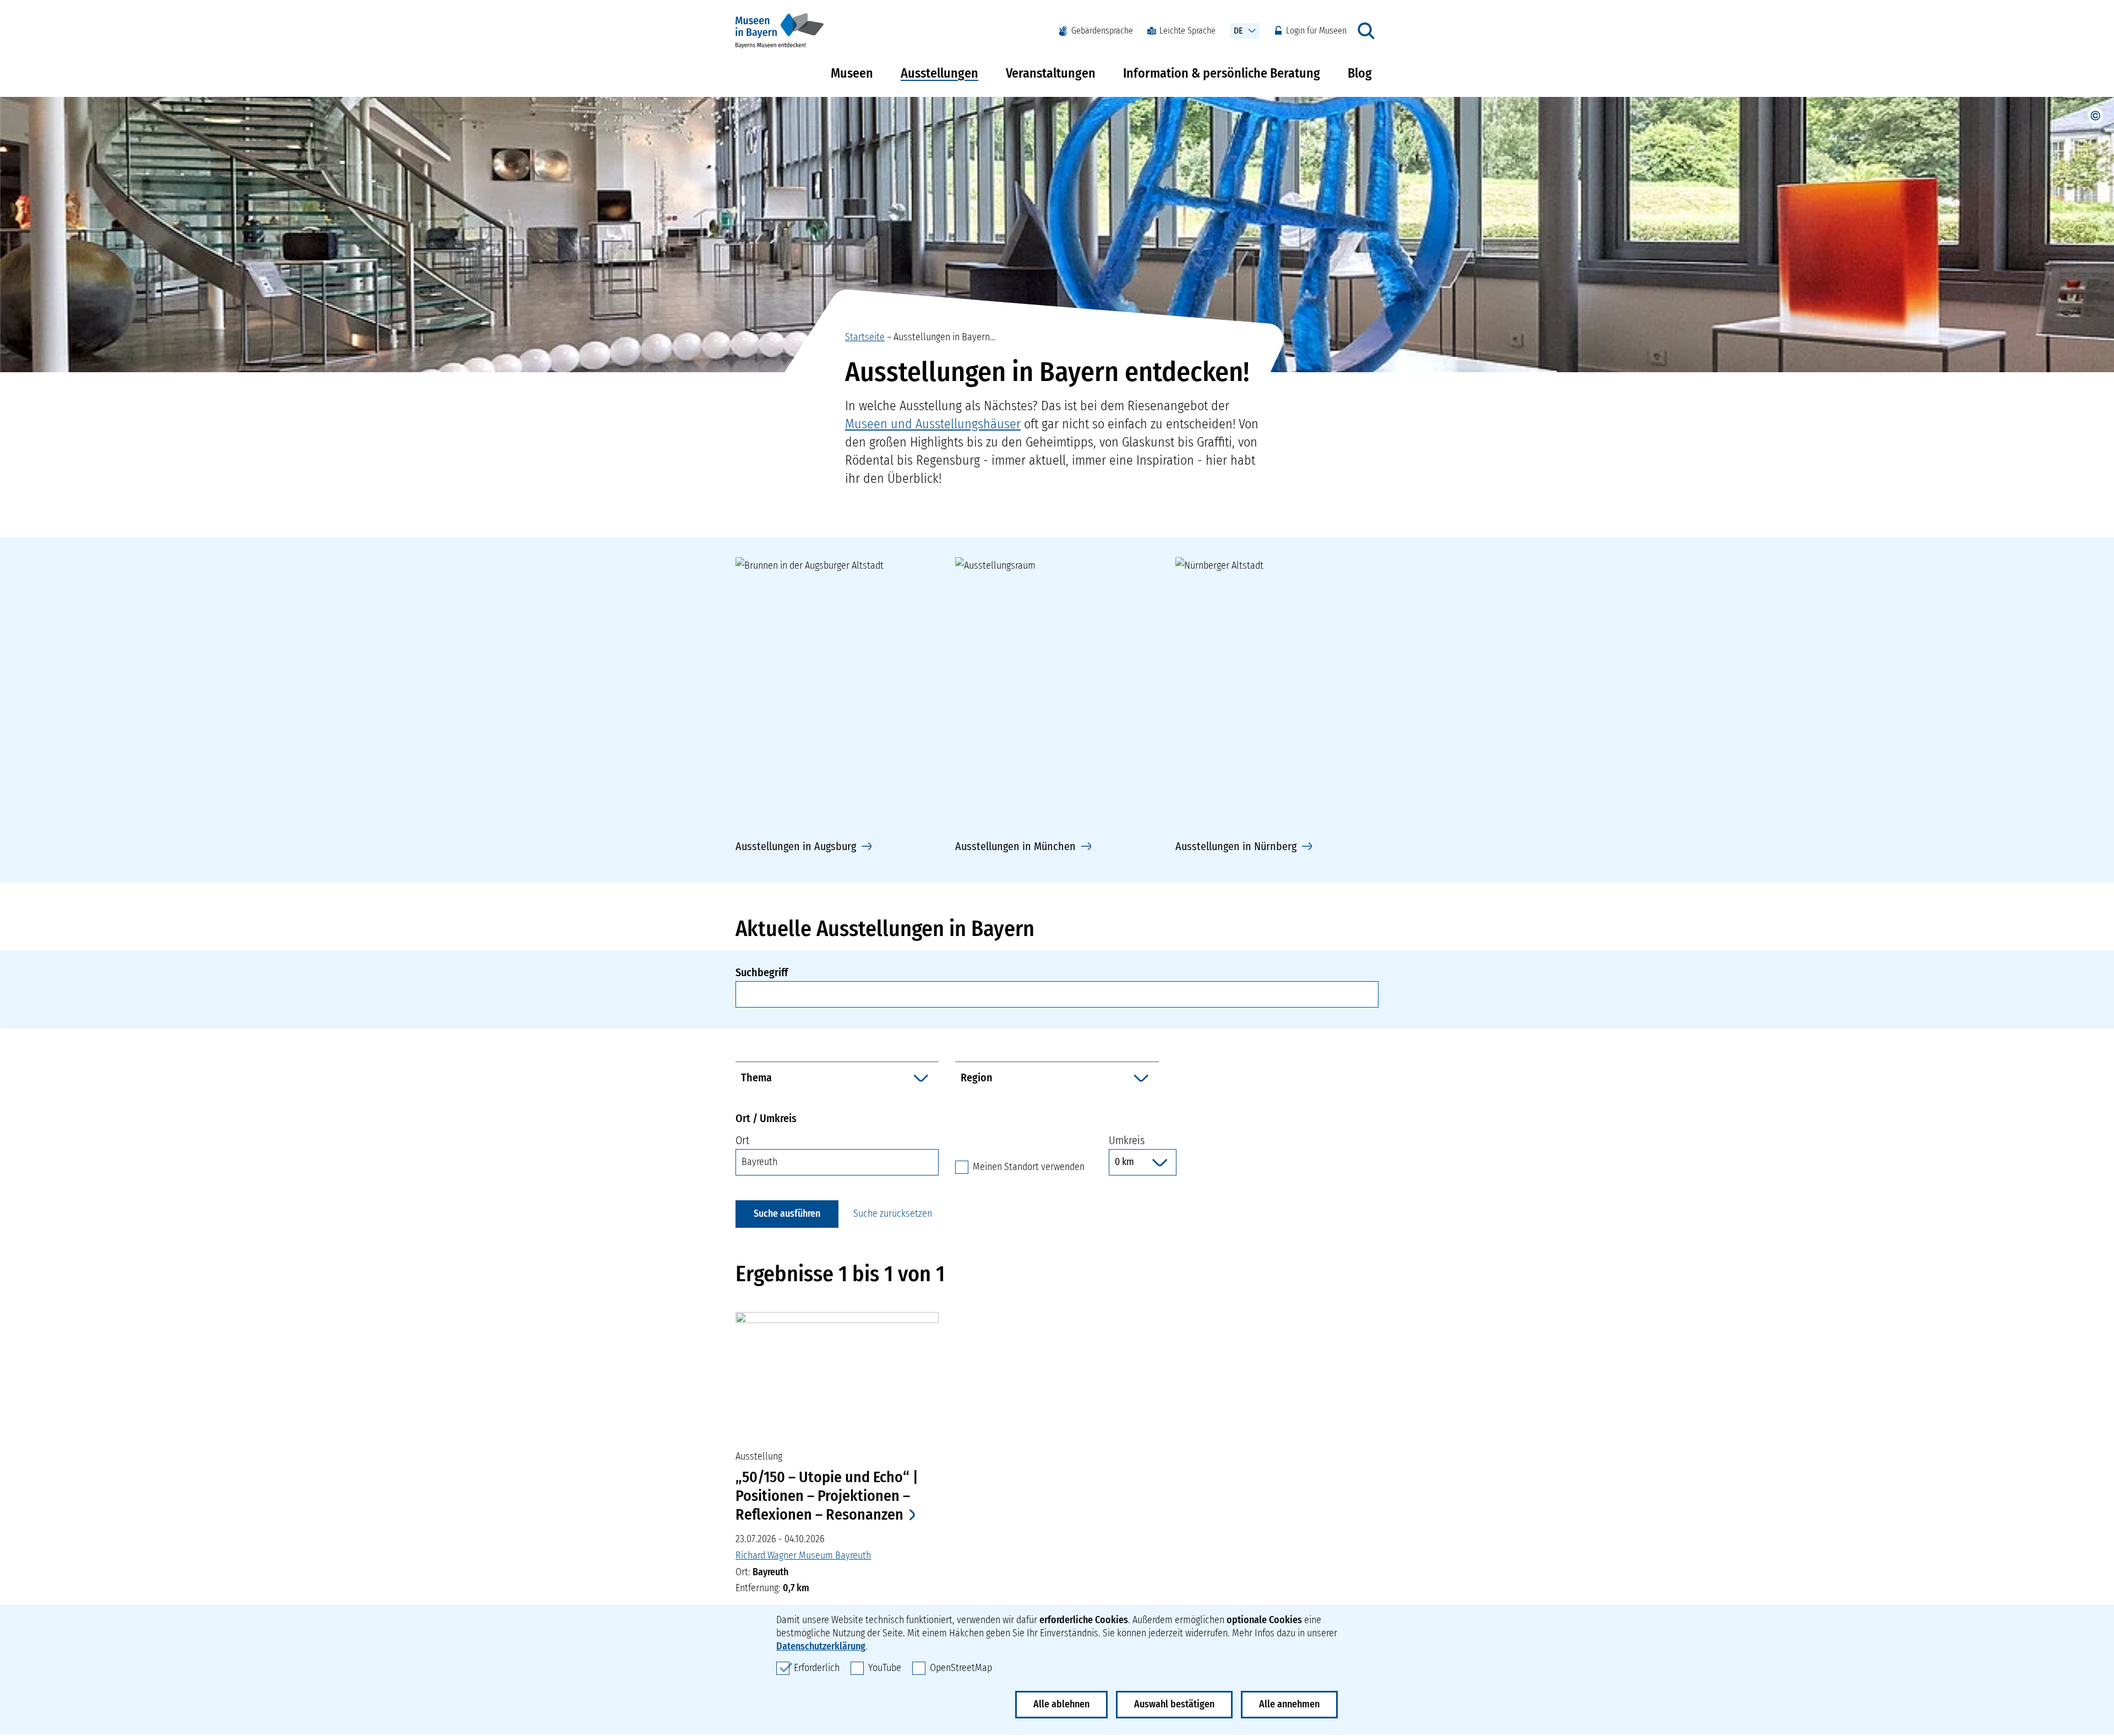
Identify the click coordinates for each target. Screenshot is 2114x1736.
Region (977, 1077)
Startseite (865, 337)
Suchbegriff (762, 972)
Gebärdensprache (1102, 31)
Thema (756, 1077)
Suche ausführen (787, 1213)
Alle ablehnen (1061, 1704)
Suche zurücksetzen (893, 1213)
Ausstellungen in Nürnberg (1236, 846)
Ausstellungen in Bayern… (945, 337)
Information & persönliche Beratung (1222, 73)
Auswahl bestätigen (1174, 1704)
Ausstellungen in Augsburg (796, 846)
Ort (742, 1140)
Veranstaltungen (1051, 73)
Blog (1360, 73)
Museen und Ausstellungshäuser (933, 424)
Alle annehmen (1289, 1704)
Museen (852, 73)
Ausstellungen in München (1015, 846)
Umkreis (1127, 1140)
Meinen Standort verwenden (1029, 1166)
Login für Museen (1316, 31)
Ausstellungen (939, 73)
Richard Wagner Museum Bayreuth (803, 1555)
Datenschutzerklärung (821, 1646)
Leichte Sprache (1187, 31)
